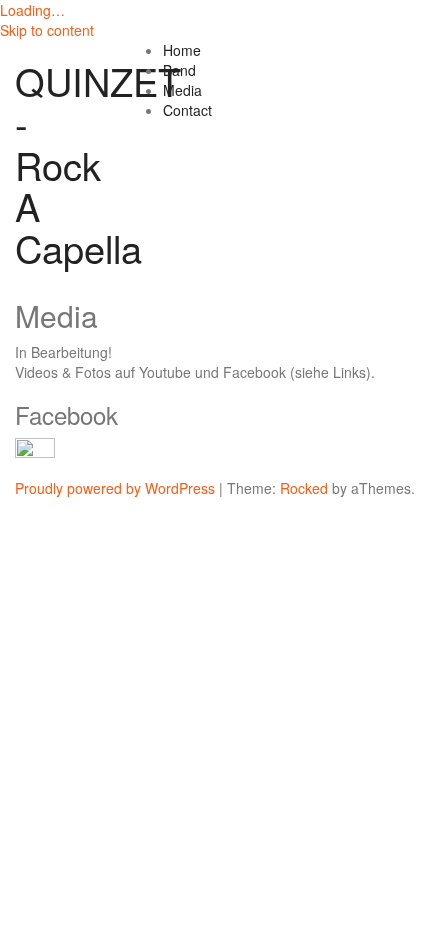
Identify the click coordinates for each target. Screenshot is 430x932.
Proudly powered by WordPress (115, 488)
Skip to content (47, 30)
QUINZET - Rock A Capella (98, 164)
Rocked (304, 488)
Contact (187, 110)
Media (182, 90)
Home (182, 50)
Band (179, 70)
